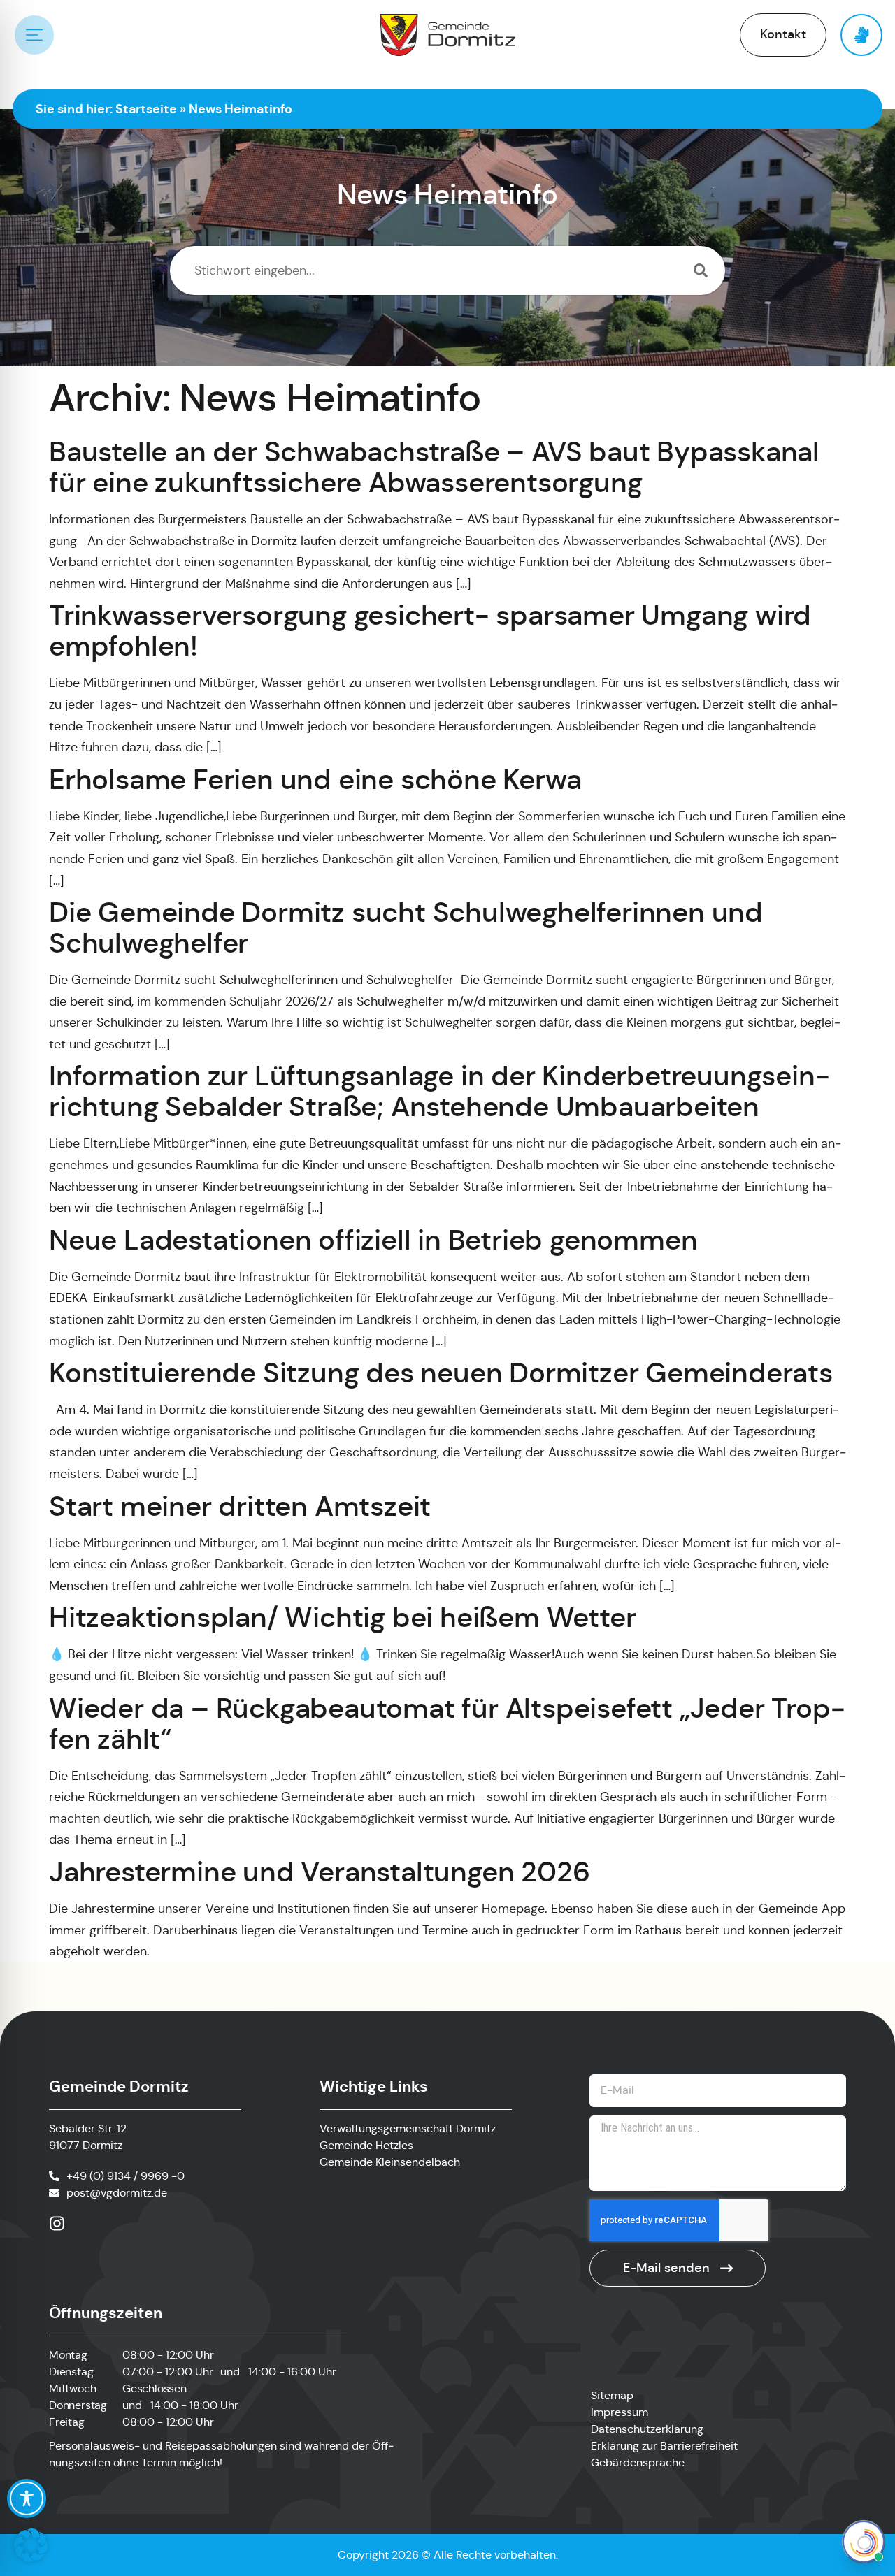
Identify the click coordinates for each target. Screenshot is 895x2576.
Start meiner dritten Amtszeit (240, 1506)
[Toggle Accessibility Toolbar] (27, 2498)
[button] (31, 2545)
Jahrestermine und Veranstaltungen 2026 (319, 1872)
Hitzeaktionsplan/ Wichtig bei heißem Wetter (342, 1617)
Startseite (146, 109)
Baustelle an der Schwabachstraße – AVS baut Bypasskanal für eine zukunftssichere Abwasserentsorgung (434, 467)
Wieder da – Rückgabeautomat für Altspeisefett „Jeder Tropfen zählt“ (447, 1723)
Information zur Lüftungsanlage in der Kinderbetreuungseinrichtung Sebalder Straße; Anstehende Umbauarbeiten (439, 1091)
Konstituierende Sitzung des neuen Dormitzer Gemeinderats (441, 1373)
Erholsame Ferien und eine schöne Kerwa (315, 779)
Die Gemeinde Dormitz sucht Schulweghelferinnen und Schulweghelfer (406, 927)
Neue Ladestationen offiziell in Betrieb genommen (373, 1240)
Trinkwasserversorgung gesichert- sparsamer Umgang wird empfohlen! (430, 630)
